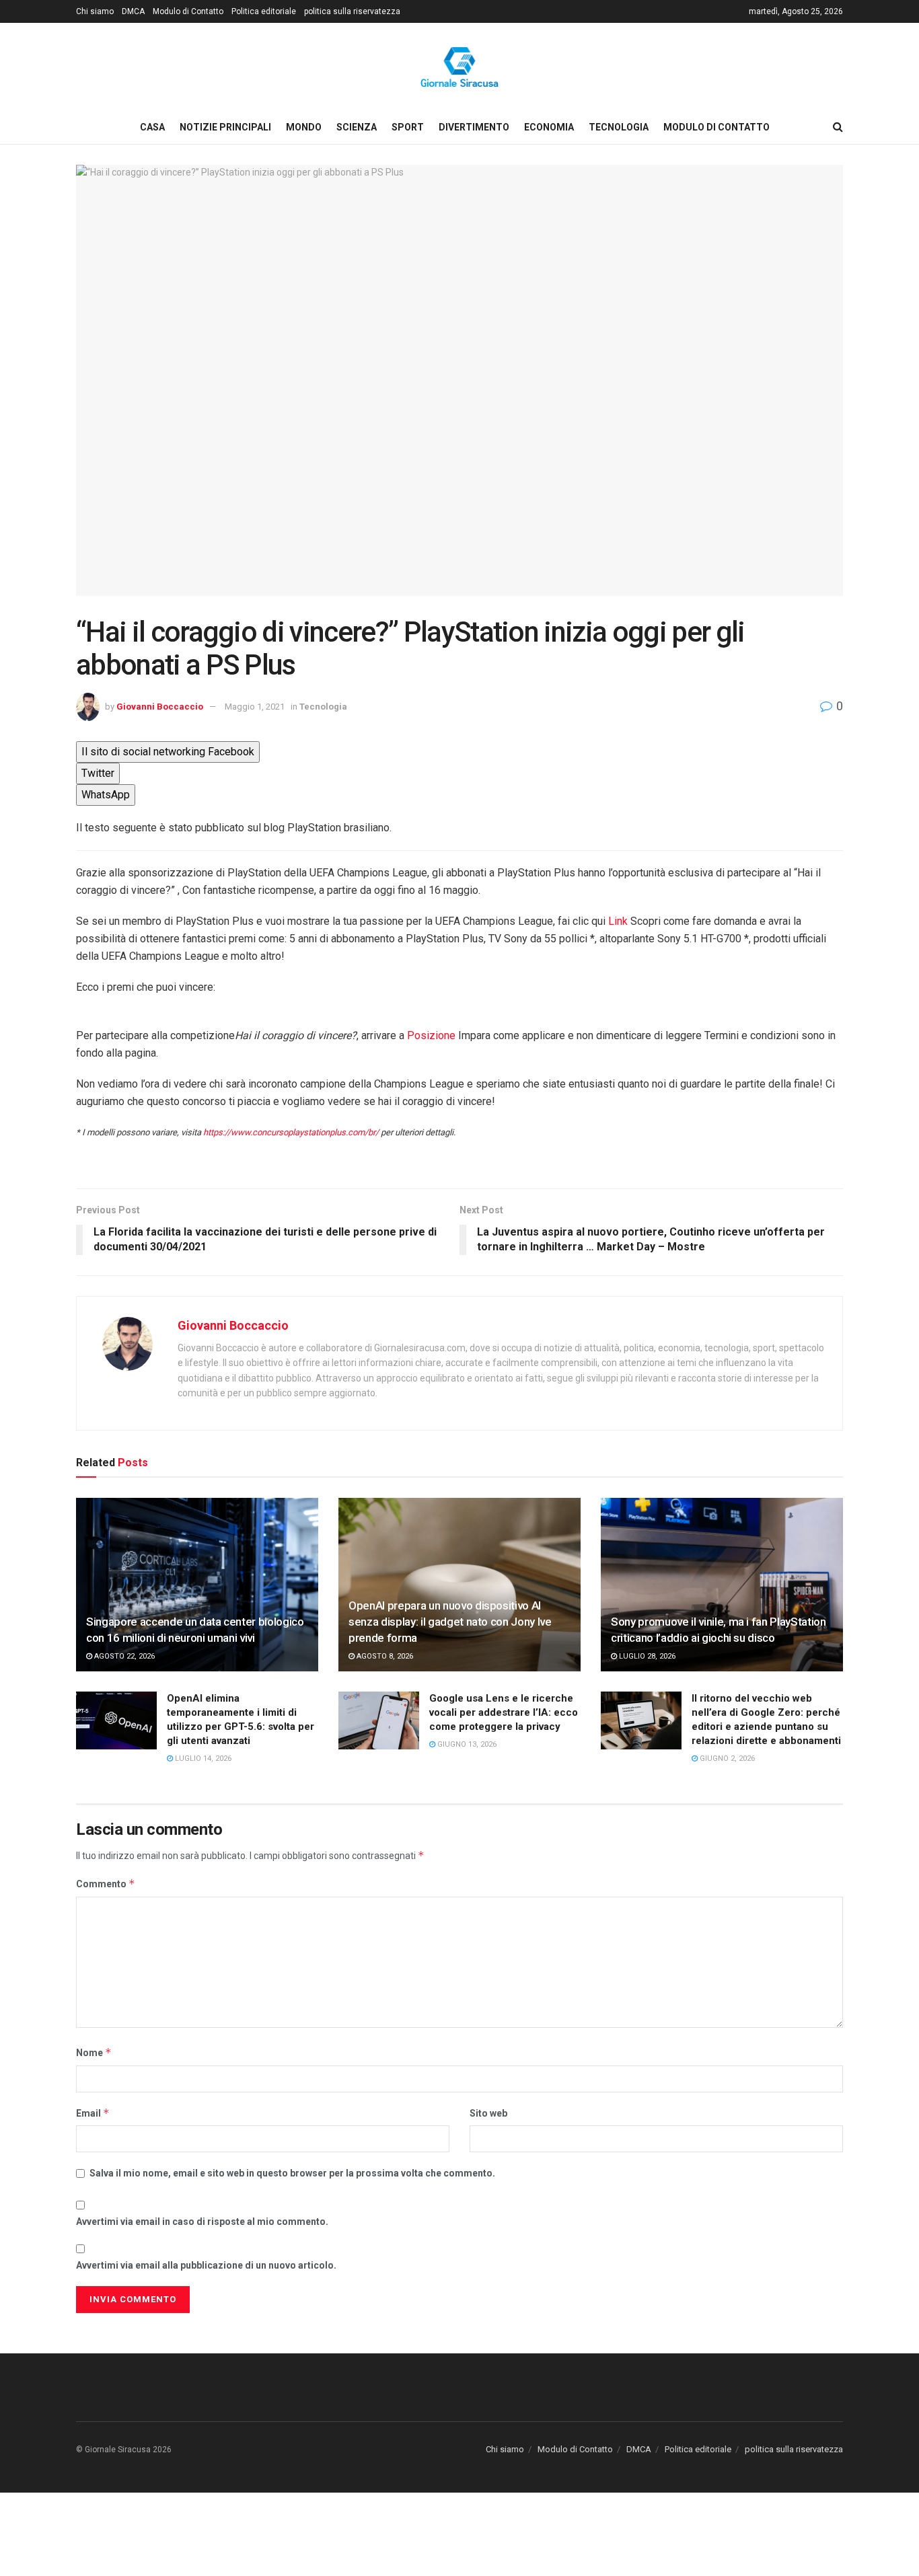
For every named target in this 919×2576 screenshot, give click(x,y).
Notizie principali (225, 127)
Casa (152, 127)
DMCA (133, 11)
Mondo (304, 127)
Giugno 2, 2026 (726, 1758)
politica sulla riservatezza (352, 11)
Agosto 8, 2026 (384, 1656)
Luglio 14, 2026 (202, 1758)
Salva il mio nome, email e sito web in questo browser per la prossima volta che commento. (292, 2173)
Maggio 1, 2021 (255, 707)
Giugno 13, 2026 (466, 1744)
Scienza (357, 127)
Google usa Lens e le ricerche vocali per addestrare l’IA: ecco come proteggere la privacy (504, 1712)
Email (93, 2113)
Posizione (431, 1035)
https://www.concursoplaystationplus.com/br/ (291, 1132)
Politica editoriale (264, 11)
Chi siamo (95, 11)
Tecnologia (619, 127)
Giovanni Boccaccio (160, 707)
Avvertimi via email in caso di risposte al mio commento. (202, 2222)
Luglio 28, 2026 (646, 1656)
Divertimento (474, 127)
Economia (549, 127)
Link (617, 921)
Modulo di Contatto (188, 11)
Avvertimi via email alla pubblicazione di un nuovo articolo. (206, 2265)
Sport (408, 127)
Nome (94, 2052)
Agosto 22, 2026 (123, 1656)
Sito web (488, 2113)
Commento (106, 1884)
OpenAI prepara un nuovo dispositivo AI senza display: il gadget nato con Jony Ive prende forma (450, 1622)
